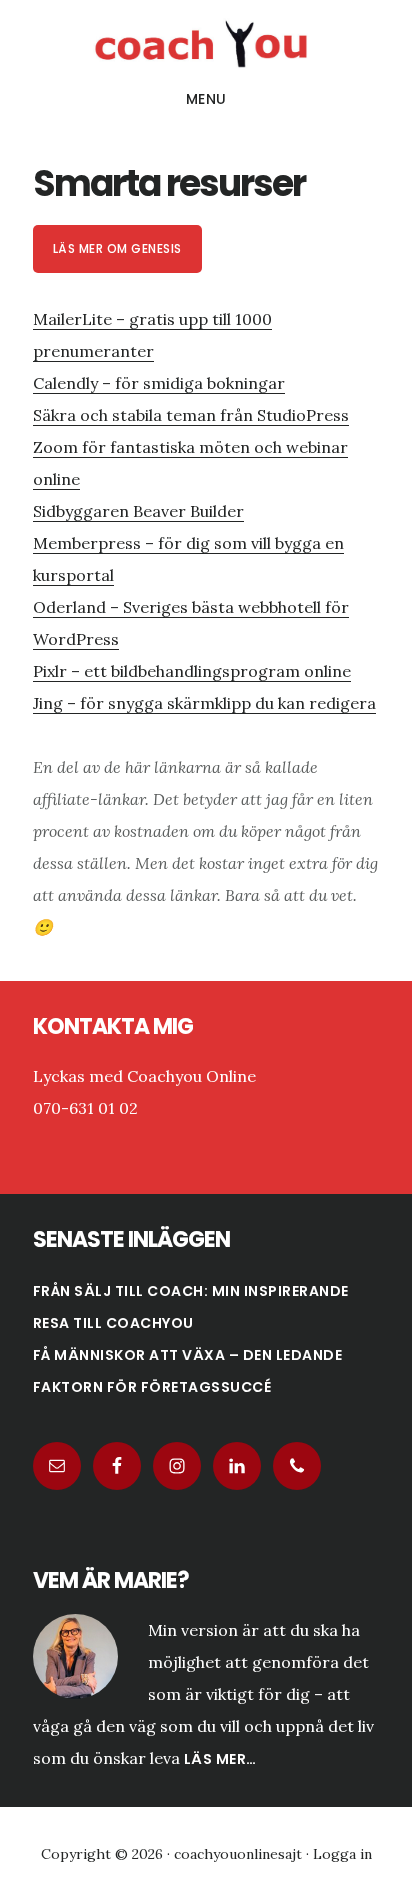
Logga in (342, 1854)
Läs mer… (220, 1759)
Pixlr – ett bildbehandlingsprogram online (192, 671)
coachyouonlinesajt (238, 1854)
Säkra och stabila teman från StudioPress (191, 415)
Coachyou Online (206, 44)
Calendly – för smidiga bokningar (159, 383)
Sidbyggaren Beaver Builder (138, 511)
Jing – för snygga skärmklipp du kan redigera (204, 703)
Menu (206, 99)
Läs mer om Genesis (117, 248)
